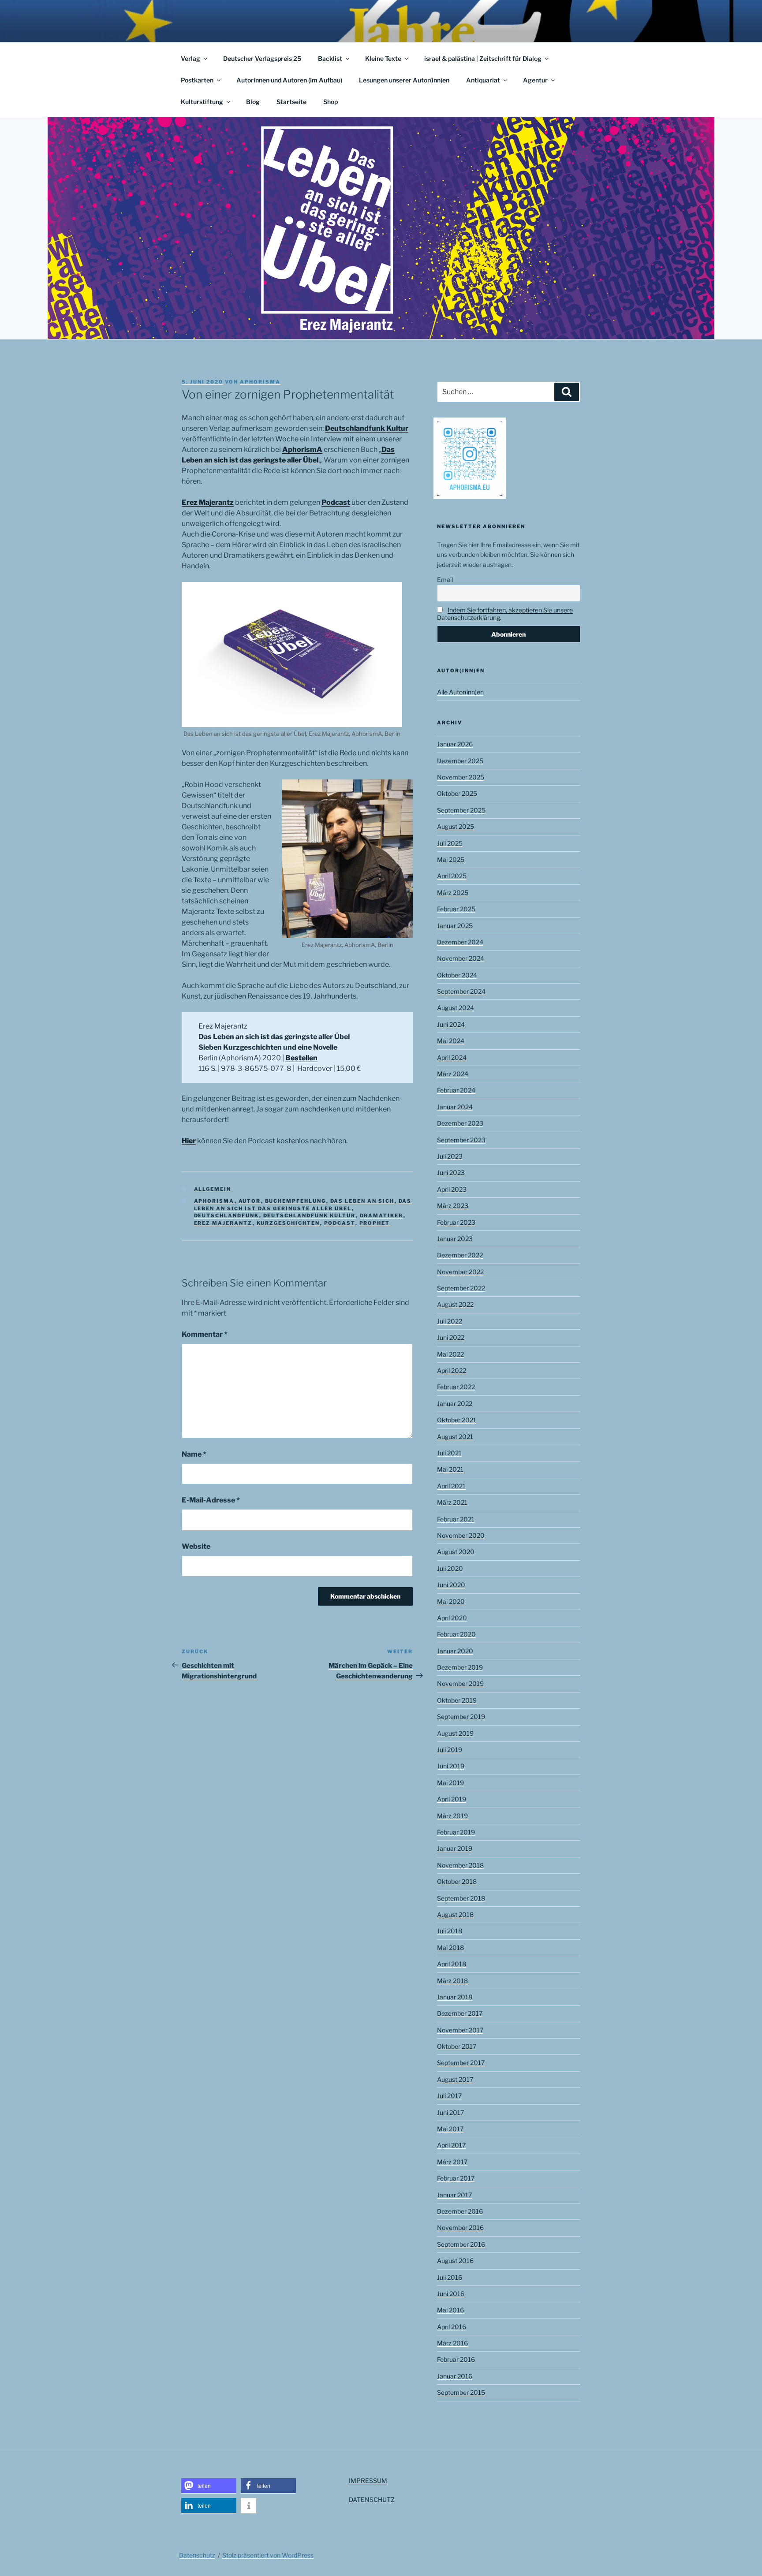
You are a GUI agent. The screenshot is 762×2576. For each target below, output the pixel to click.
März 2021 (452, 1502)
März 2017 (452, 2162)
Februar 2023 (456, 1222)
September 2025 (461, 810)
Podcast (336, 502)
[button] (209, 2486)
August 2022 (455, 1304)
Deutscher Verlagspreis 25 (262, 58)
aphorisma (260, 382)
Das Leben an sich (362, 1201)
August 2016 (455, 2261)
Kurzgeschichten (288, 1223)
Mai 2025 (451, 859)
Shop (331, 102)
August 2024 (456, 1008)
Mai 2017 (450, 2129)
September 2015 (461, 2392)
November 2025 (461, 777)
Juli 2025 (450, 843)
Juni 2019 (451, 1766)
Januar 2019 (455, 1848)
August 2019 (455, 1733)
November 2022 (460, 1272)
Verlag (190, 58)
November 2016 (460, 2227)
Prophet (375, 1223)
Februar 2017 (456, 2178)
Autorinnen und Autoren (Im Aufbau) (289, 80)
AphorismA (302, 449)
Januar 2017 (454, 2195)
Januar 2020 (455, 1651)
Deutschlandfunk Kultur (367, 428)
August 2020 (456, 1552)
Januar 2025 (455, 926)
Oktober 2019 (457, 1700)
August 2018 (455, 1914)
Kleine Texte (383, 58)
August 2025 (456, 826)
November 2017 (460, 2030)
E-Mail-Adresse (211, 1500)
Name (194, 1454)
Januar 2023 (455, 1239)
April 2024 (452, 1057)
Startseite (291, 102)
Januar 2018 (455, 1997)
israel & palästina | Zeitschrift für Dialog (483, 58)
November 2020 (461, 1535)
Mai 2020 (451, 1601)
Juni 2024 (451, 1024)
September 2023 (461, 1140)
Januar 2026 (455, 744)
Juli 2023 (450, 1156)
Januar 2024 (455, 1107)
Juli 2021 (449, 1453)
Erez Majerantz (208, 502)
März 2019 (452, 1816)
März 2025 (453, 893)
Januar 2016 (455, 2376)
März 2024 (453, 1074)
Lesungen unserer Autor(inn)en (404, 80)
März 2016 (452, 2343)
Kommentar (205, 1334)
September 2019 (461, 1717)
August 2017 (455, 2079)
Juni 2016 (451, 2294)
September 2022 (461, 1288)
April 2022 (452, 1370)
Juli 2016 (450, 2277)
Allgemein (213, 1189)
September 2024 (461, 991)
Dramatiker (382, 1215)
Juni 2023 (451, 1172)
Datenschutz (197, 2555)
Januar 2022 (455, 1404)
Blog (253, 102)
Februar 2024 (456, 1090)
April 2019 (452, 1799)
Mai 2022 (450, 1354)
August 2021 (455, 1437)
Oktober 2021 (457, 1420)
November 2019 (460, 1683)
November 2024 (461, 958)
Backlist (330, 58)
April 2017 (451, 2145)
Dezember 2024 (460, 942)
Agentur (535, 80)
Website (196, 1546)
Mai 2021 (450, 1469)
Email (445, 580)
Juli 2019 (450, 1750)
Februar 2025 (456, 909)
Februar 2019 (456, 1832)
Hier (189, 1141)
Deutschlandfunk (227, 1215)
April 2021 (451, 1486)
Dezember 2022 (460, 1255)
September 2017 (461, 2063)
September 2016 (461, 2244)
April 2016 (452, 2327)
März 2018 (452, 1981)
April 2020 (452, 1618)
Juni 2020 (451, 1585)
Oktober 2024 (457, 975)
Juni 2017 (450, 2112)
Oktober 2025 (457, 793)
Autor (250, 1201)
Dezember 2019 (460, 1667)
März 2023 (453, 1206)
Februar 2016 (456, 2359)
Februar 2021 (456, 1519)
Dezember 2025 (460, 761)
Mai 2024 (451, 1041)
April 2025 (452, 876)
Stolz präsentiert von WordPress (268, 2555)
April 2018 (452, 1964)
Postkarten (197, 80)
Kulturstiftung (202, 102)
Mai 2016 (450, 2310)
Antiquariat (483, 80)
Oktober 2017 (457, 2046)
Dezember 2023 (460, 1123)
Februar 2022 (456, 1387)
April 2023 (452, 1189)
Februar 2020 (456, 1634)
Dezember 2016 (460, 2211)
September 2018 (461, 1898)
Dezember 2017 (460, 2013)
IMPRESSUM (368, 2481)
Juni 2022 (451, 1337)
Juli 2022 (450, 1321)
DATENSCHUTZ (372, 2500)
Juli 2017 (449, 2096)
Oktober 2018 (457, 1881)
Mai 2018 (450, 1948)
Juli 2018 (450, 1931)
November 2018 (460, 1865)
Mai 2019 (450, 1783)
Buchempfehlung (296, 1201)
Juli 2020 (450, 1568)
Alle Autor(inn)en (460, 692)
